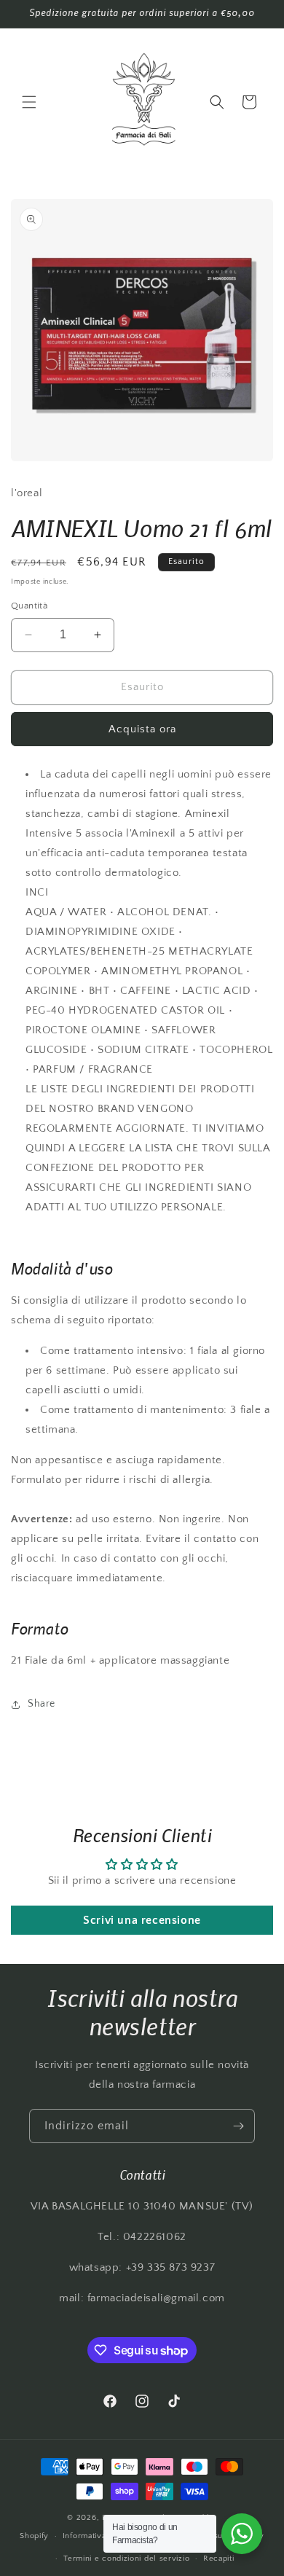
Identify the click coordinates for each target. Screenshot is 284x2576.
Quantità (29, 606)
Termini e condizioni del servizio (126, 2559)
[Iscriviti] (238, 2126)
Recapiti (219, 2559)
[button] (29, 102)
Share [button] (42, 1704)
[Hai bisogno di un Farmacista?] (242, 2534)
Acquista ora (142, 729)
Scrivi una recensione (142, 1920)
